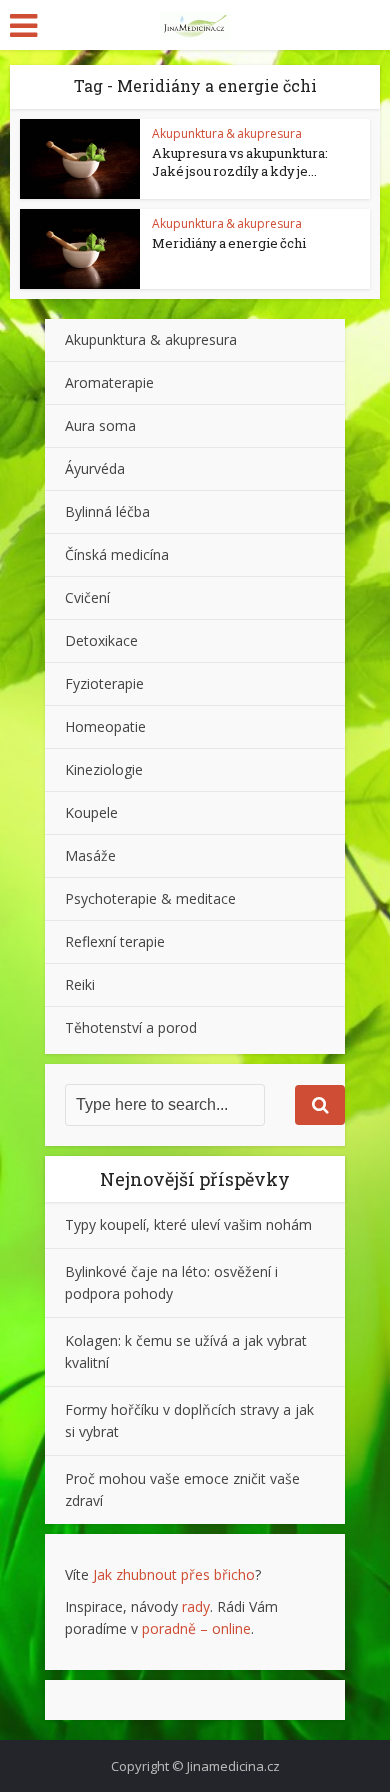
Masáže (90, 855)
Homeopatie (105, 726)
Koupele (91, 812)
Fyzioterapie (104, 683)
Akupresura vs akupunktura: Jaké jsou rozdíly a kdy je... (240, 162)
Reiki (80, 984)
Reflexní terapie (115, 941)
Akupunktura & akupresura (227, 133)
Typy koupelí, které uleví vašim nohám (188, 1224)
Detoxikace (101, 640)
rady (196, 1606)
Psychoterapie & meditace (150, 898)
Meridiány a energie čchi (229, 243)
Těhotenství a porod (131, 1027)
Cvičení (87, 597)
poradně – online (196, 1628)
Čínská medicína (117, 554)
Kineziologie (104, 769)
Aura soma (100, 425)
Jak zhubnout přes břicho (174, 1574)
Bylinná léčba (107, 511)
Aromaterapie (109, 382)
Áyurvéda (95, 468)
